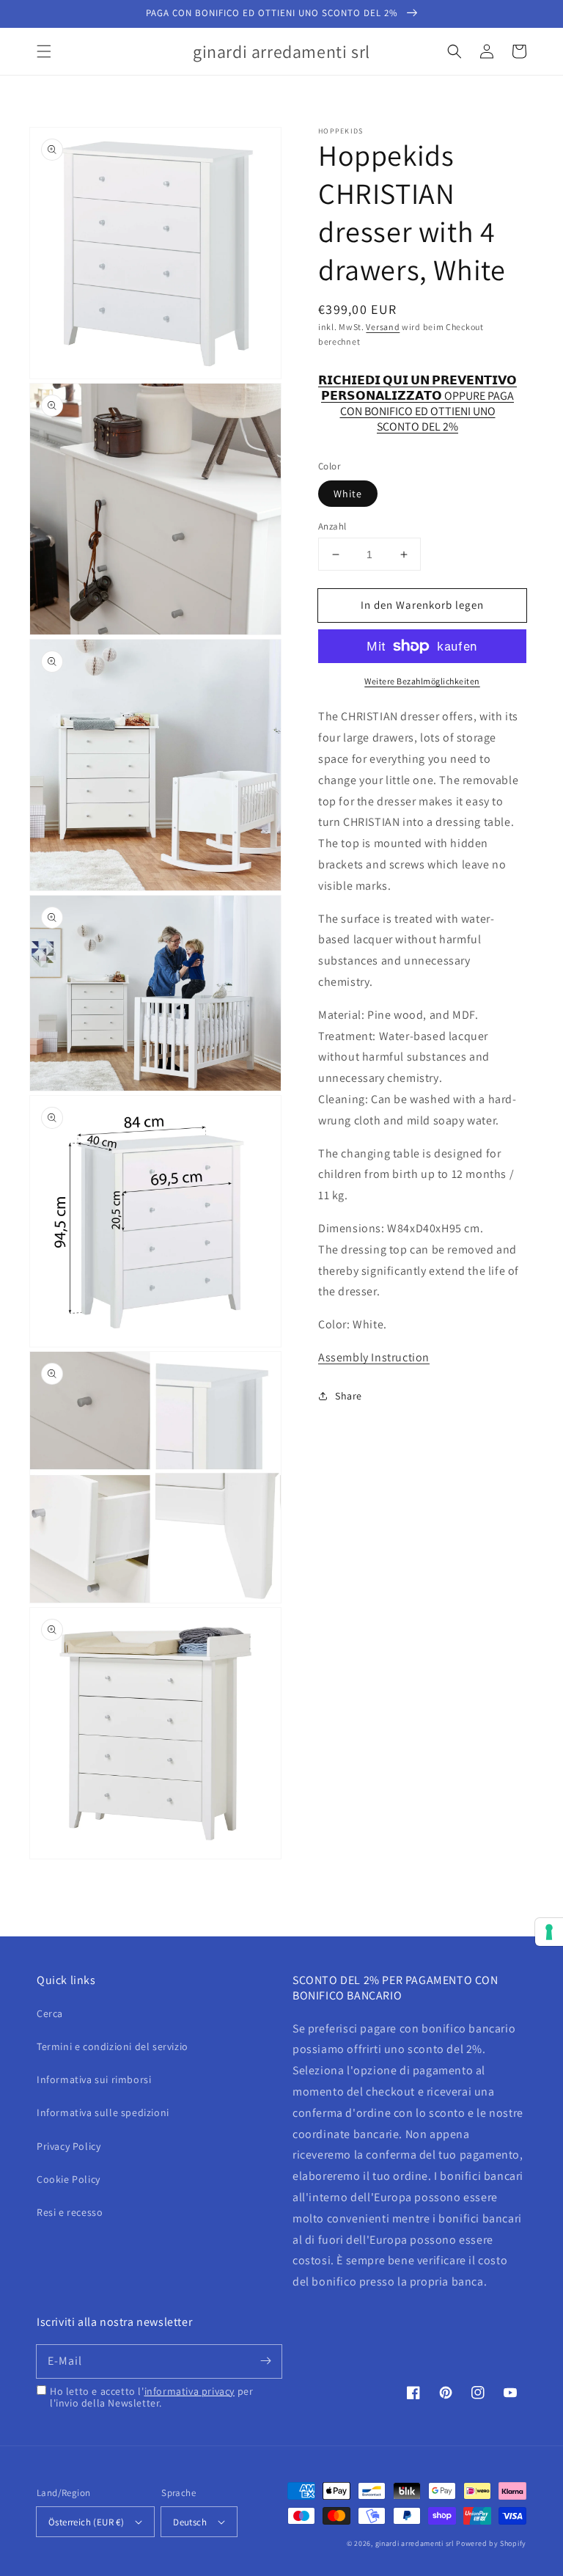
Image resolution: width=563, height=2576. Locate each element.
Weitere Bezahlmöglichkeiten (422, 681)
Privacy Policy (69, 2146)
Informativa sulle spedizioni (103, 2112)
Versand (383, 327)
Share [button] (349, 1396)
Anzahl (332, 526)
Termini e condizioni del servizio (113, 2046)
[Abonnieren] (265, 2361)
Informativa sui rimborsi (94, 2079)
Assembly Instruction (374, 1357)
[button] (44, 51)
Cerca (50, 2013)
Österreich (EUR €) (86, 2522)
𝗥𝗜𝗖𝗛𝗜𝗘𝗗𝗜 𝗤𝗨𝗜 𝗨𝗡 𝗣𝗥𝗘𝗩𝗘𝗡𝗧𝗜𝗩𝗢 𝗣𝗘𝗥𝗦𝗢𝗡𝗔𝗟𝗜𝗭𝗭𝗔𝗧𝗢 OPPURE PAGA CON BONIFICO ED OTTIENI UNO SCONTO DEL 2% (417, 388)
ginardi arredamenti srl (415, 2543)
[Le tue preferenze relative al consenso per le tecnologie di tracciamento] (549, 1932)
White (348, 494)
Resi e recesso (70, 2212)
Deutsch (190, 2522)
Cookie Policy (69, 2179)
